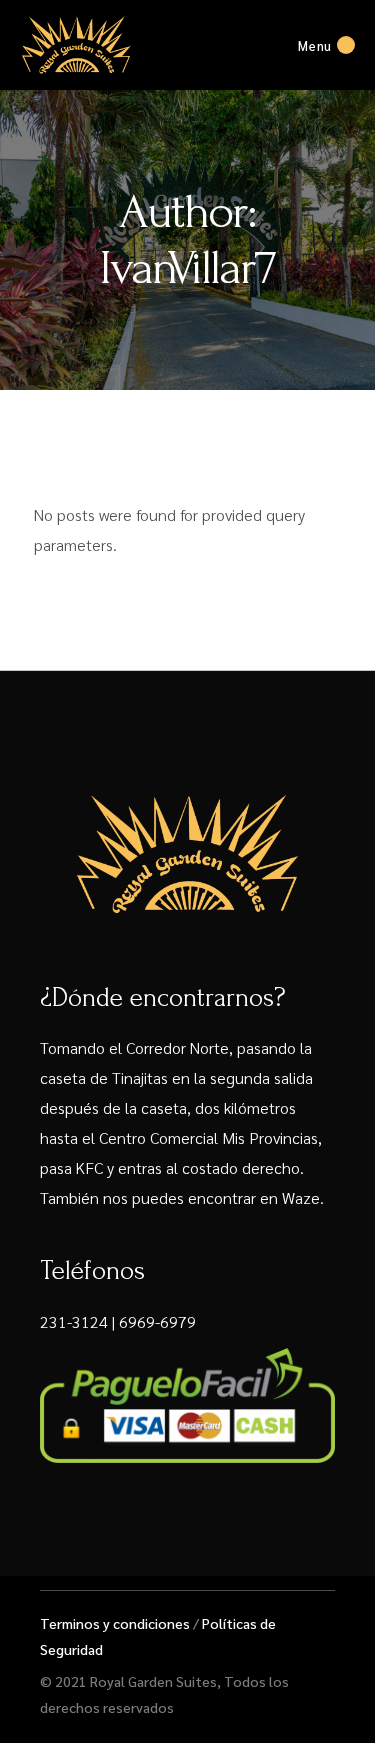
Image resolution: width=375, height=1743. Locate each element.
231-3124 (74, 1321)
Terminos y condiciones (115, 1623)
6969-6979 (157, 1321)
